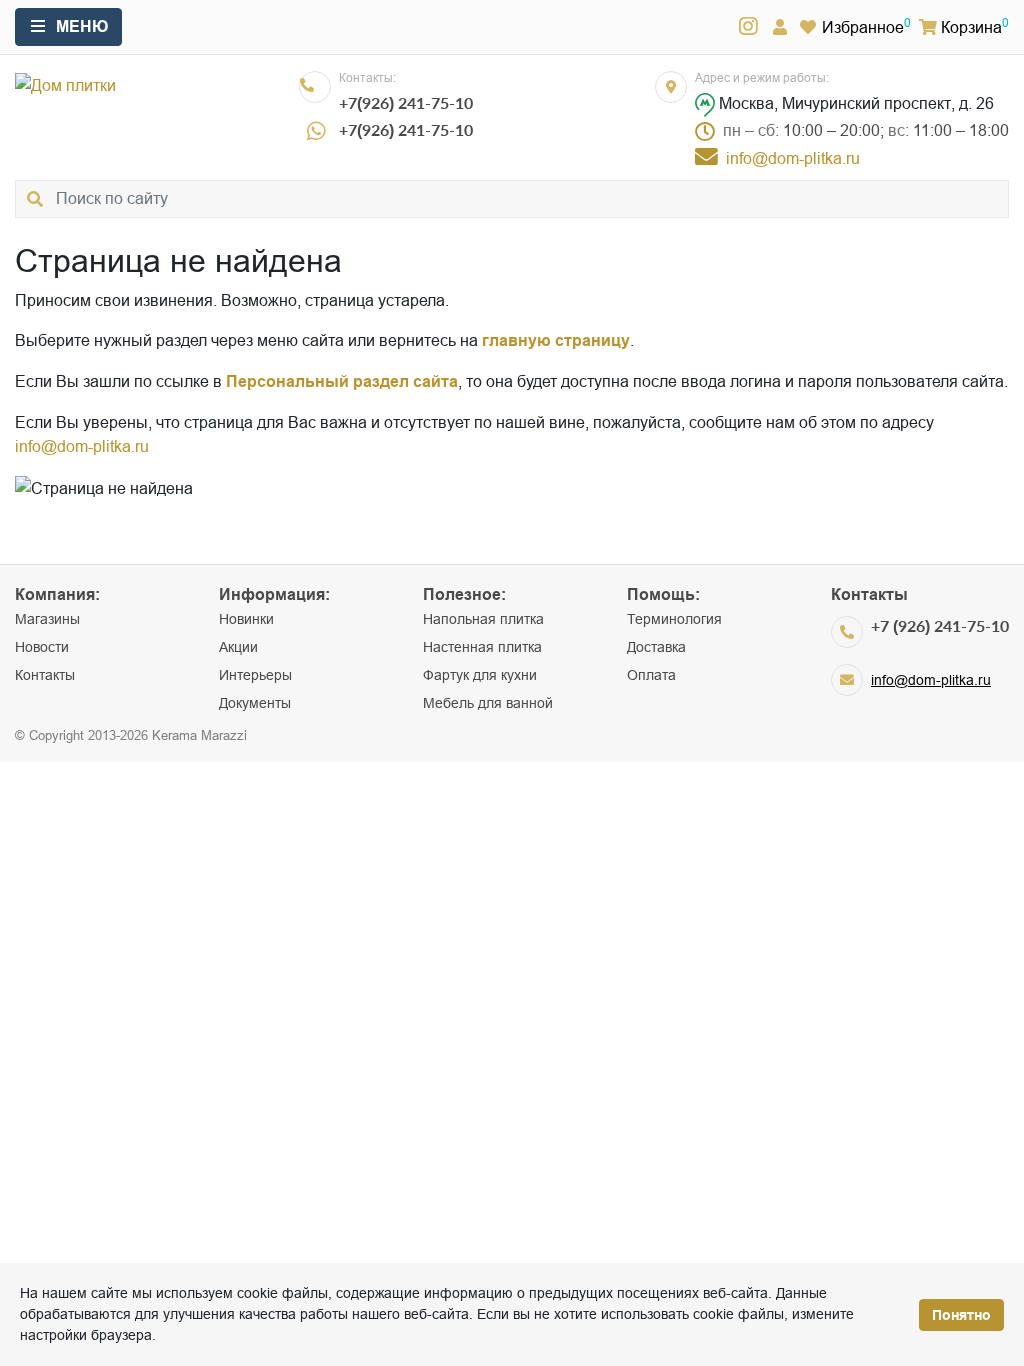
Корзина (971, 27)
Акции (238, 647)
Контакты (45, 675)
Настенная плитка (482, 647)
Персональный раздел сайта (342, 381)
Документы (255, 703)
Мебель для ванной (488, 703)
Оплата (651, 675)
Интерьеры (255, 675)
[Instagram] (748, 27)
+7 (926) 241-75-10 (940, 625)
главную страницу (556, 340)
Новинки (246, 619)
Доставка (656, 647)
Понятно (961, 1315)
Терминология (674, 619)
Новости (42, 647)
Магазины (47, 619)
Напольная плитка (483, 619)
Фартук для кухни (480, 675)
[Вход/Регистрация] (780, 27)
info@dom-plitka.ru (82, 446)
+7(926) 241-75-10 (406, 102)
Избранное (863, 27)
